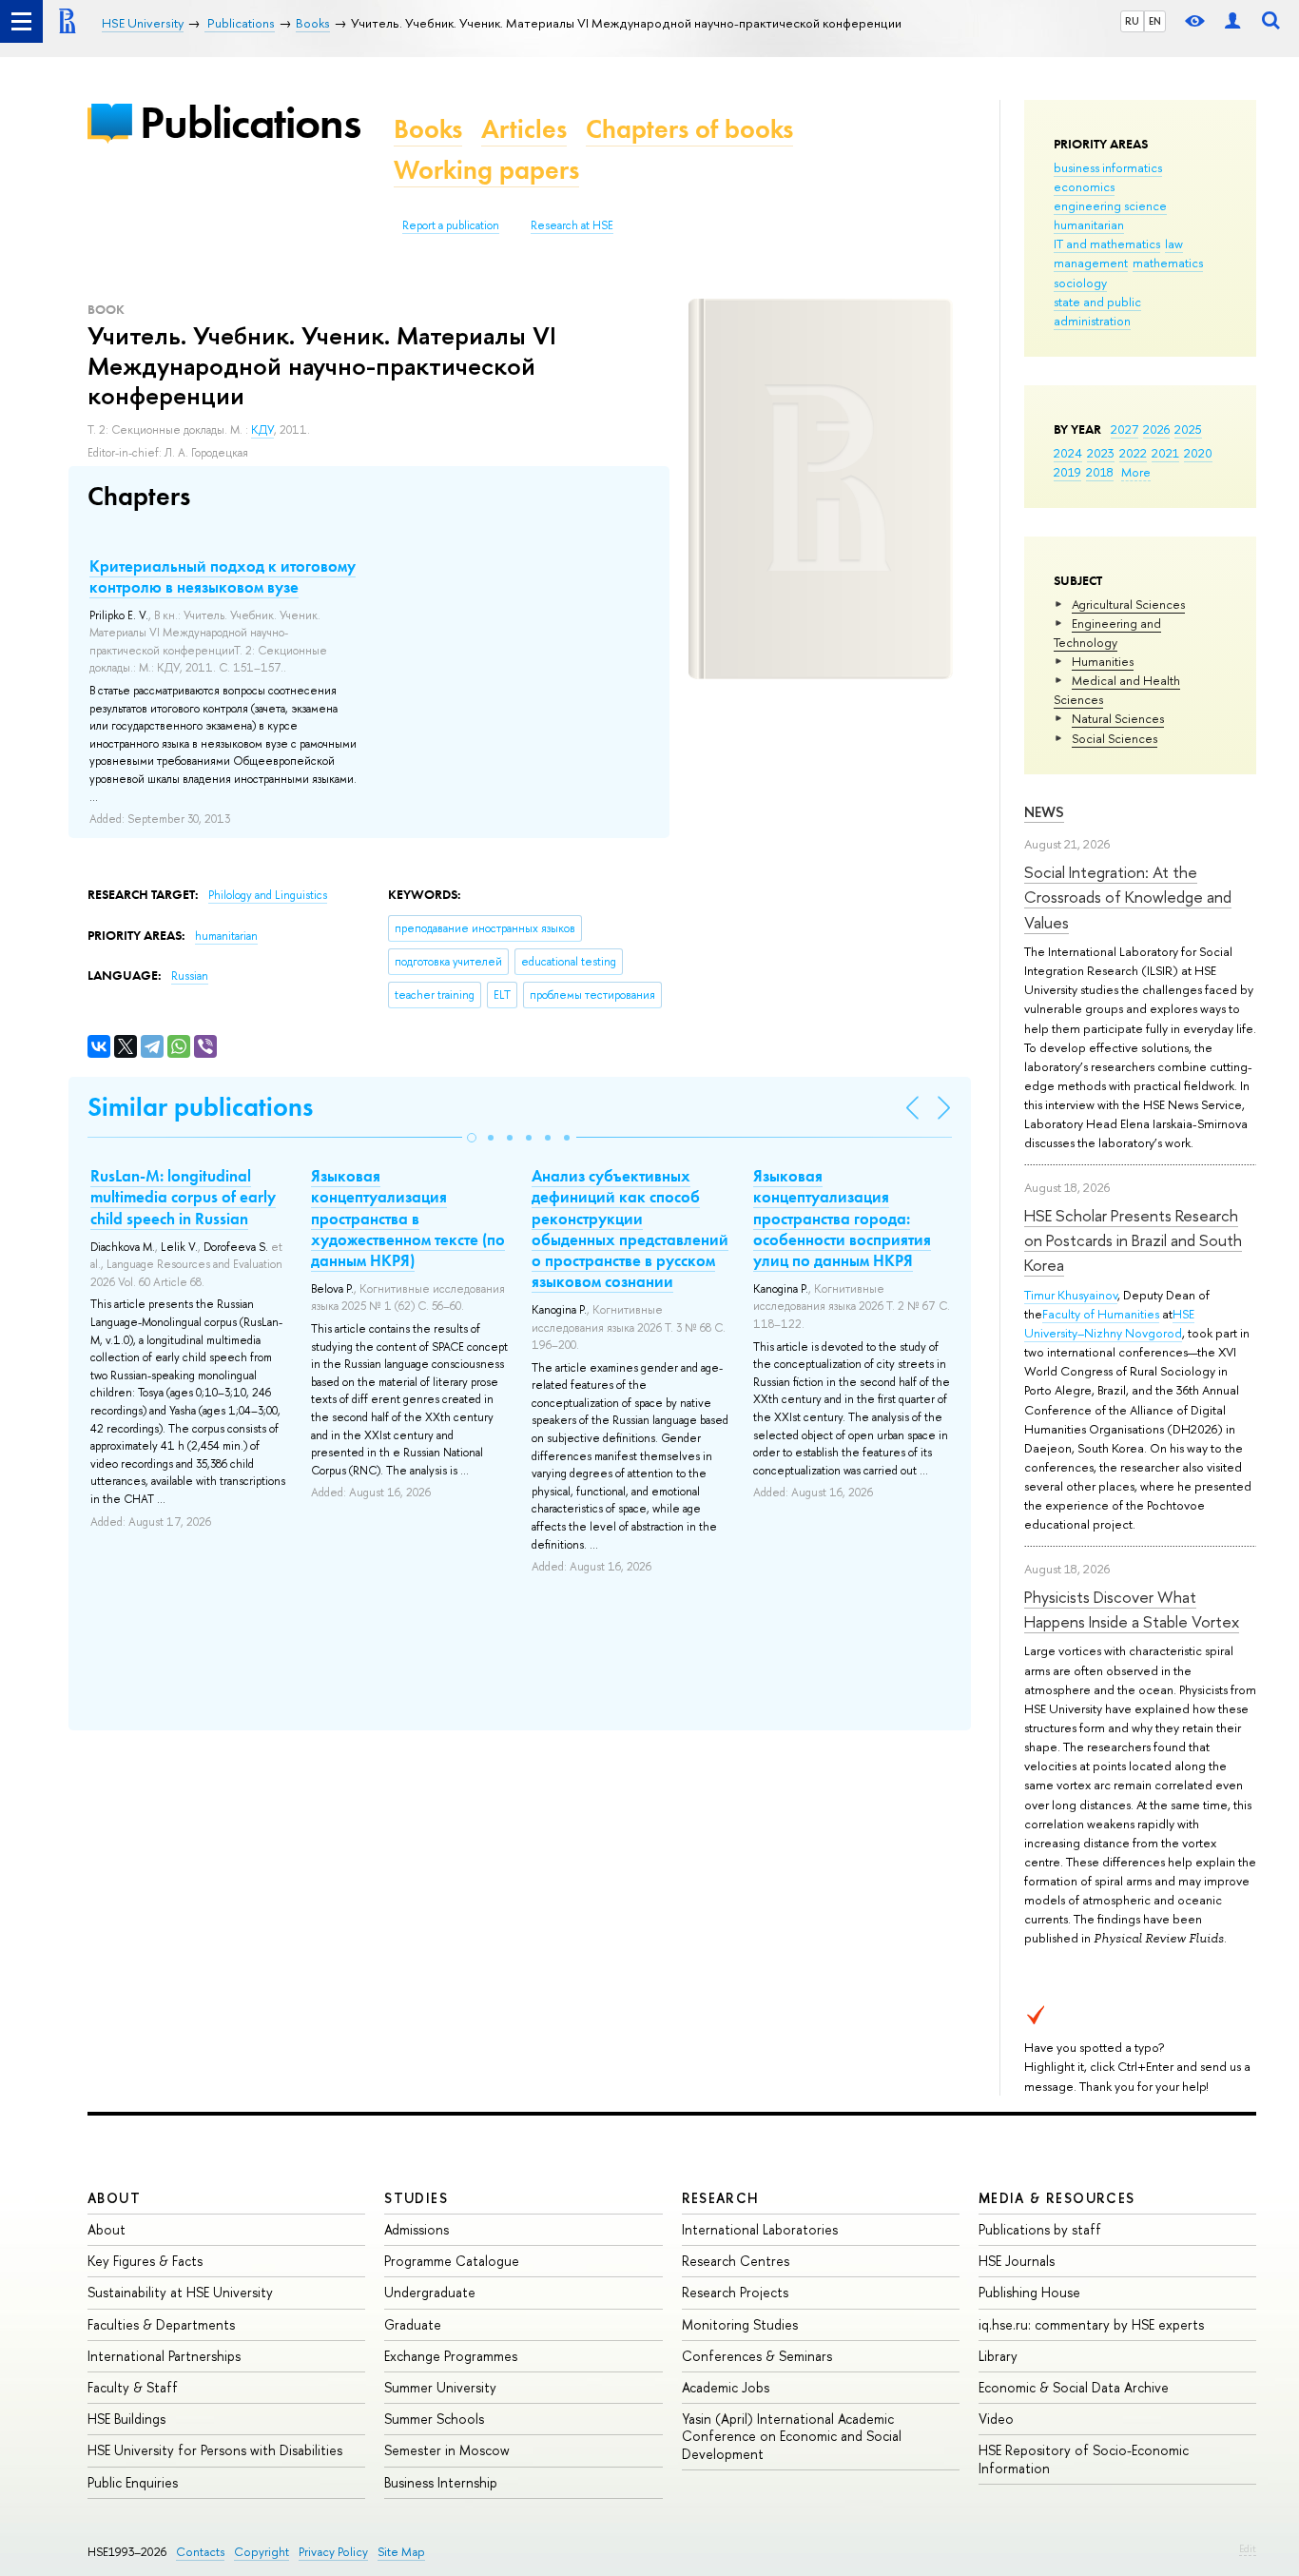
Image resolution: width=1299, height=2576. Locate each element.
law (1174, 244)
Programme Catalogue (452, 2261)
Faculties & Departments (161, 2324)
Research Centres (736, 2261)
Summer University (440, 2387)
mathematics (1168, 263)
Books (428, 129)
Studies (416, 2198)
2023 (1101, 453)
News (1044, 812)
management (1091, 263)
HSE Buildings (126, 2419)
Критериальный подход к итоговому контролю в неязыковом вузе (223, 576)
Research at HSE (572, 225)
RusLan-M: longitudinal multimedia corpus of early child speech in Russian (183, 1197)
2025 (1188, 429)
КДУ (262, 430)
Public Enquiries (133, 2482)
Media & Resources (1057, 2198)
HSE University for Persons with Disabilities (215, 2450)
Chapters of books (689, 129)
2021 (1165, 453)
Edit (1248, 2548)
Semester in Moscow (447, 2450)
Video (996, 2419)
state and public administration (1097, 311)
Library (998, 2356)
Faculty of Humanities (1101, 1314)
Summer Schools (434, 2419)
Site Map (401, 2552)
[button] (472, 1138)
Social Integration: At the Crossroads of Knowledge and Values (1128, 897)
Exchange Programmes (451, 2356)
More (1136, 472)
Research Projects (735, 2292)
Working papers (486, 170)
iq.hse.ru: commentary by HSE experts (1091, 2324)
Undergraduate (430, 2292)
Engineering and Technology (1107, 633)
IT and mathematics (1107, 244)
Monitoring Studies (740, 2324)
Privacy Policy (333, 2552)
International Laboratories (760, 2229)
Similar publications (200, 1107)
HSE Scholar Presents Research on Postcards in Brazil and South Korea (1133, 1240)
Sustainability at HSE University (180, 2292)
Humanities (1103, 661)
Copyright (262, 2552)
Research (721, 2198)
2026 (1156, 429)
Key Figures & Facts (145, 2261)
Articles (524, 129)
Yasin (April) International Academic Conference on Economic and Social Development (792, 2436)
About (114, 2198)
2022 (1133, 453)
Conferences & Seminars (757, 2356)
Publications (250, 122)
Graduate (413, 2324)
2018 (1100, 472)
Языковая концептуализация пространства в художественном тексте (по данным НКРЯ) (408, 1218)
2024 (1068, 453)
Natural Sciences (1118, 718)
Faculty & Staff (133, 2387)
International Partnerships (164, 2356)
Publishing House (1029, 2292)
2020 (1198, 453)
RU (1132, 21)
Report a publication (451, 225)
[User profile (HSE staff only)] (1232, 21)
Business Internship (441, 2482)
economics (1084, 186)
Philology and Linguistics (268, 895)
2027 (1125, 429)
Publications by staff (1040, 2229)
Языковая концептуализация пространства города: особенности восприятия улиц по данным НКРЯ (842, 1218)
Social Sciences (1115, 738)
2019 (1067, 472)
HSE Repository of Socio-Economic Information (1084, 2459)
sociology (1080, 283)
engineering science (1110, 205)
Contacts (200, 2552)
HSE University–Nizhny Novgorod (1109, 1323)
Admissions (417, 2229)
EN (1155, 21)
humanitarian (1089, 224)
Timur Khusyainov (1071, 1295)
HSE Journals (1017, 2261)
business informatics (1108, 167)
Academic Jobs (726, 2387)
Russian (190, 976)
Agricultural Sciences (1128, 604)
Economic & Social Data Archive (1074, 2387)
